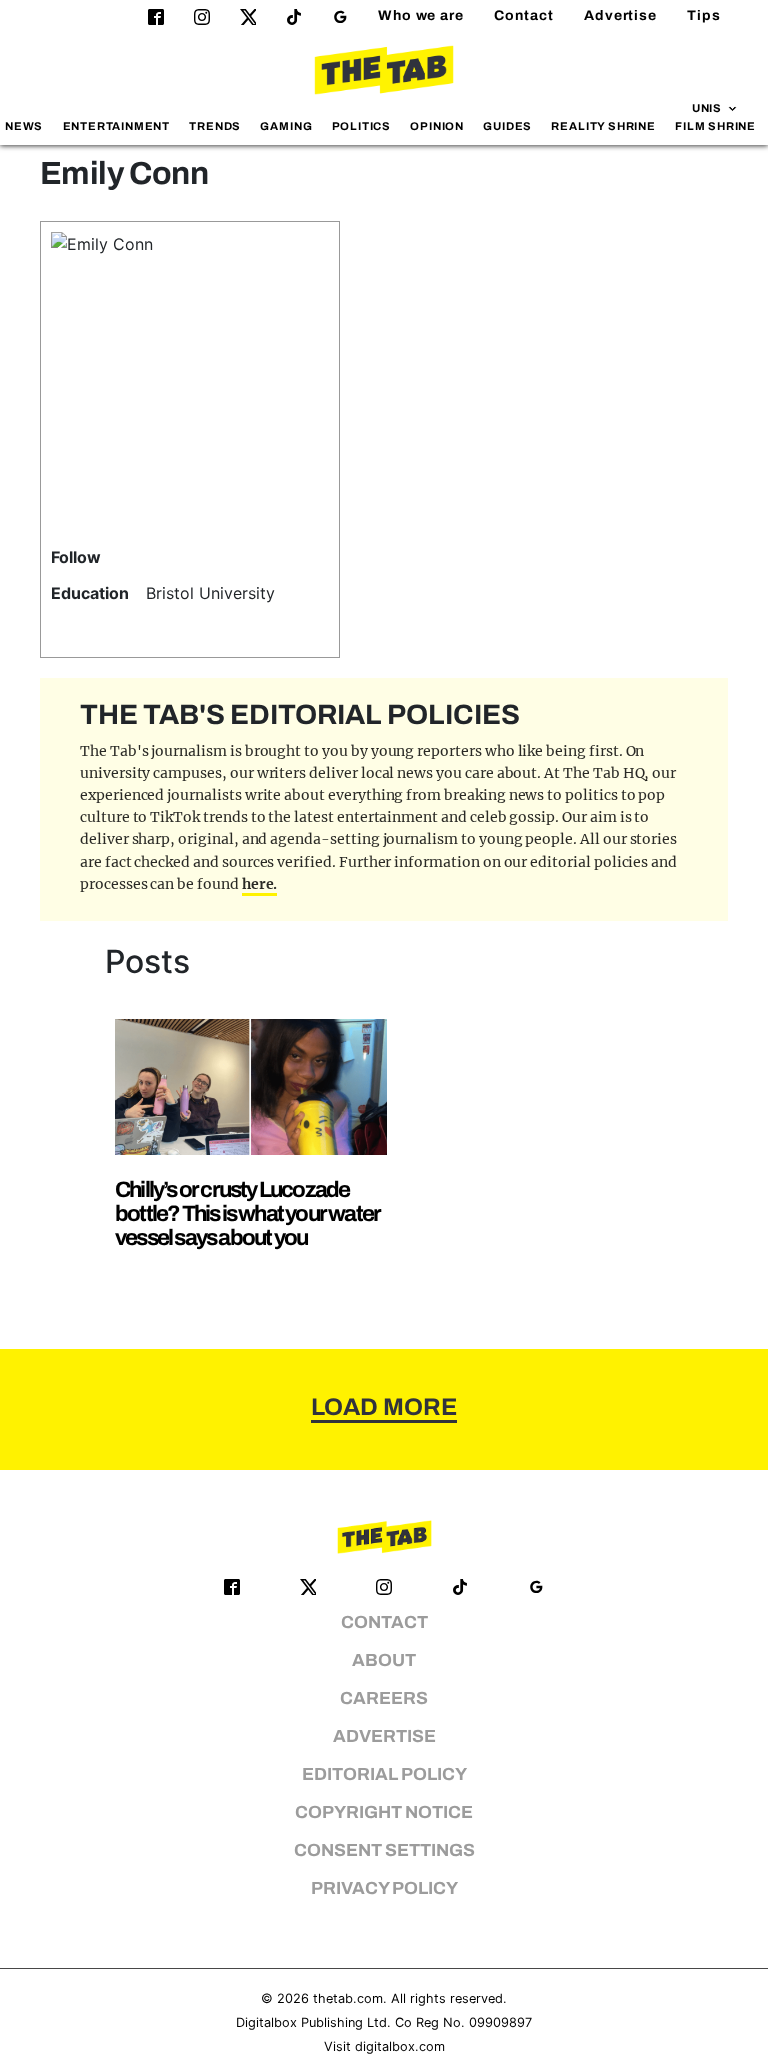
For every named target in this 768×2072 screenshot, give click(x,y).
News (24, 126)
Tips (704, 15)
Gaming (286, 126)
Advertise (620, 15)
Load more (384, 1407)
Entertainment (117, 126)
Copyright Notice (384, 1812)
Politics (361, 126)
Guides (507, 126)
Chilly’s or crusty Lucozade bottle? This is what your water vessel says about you (247, 1213)
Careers (384, 1698)
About (384, 1660)
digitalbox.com (400, 2046)
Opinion (437, 126)
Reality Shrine (603, 126)
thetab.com (348, 1998)
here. (260, 884)
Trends (215, 126)
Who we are (421, 15)
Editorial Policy (384, 1774)
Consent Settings (384, 1850)
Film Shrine (715, 126)
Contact (524, 15)
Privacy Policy (384, 1888)
